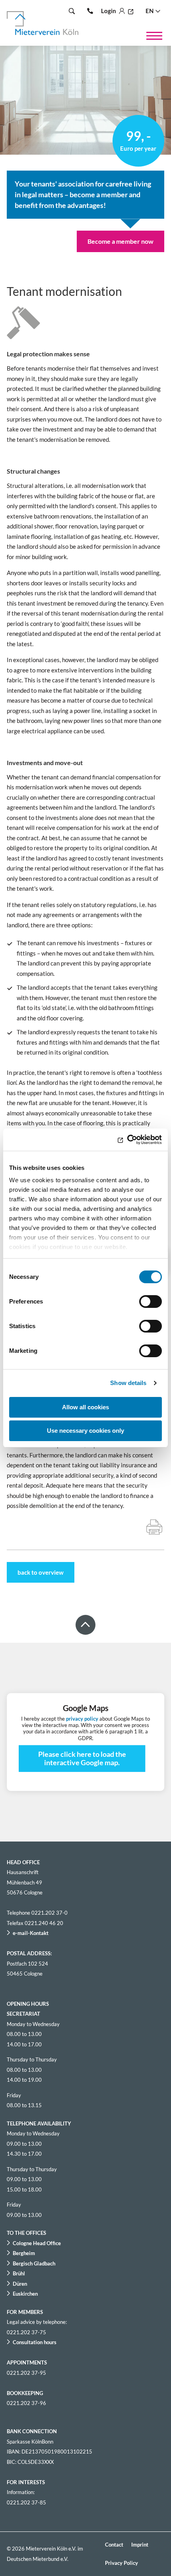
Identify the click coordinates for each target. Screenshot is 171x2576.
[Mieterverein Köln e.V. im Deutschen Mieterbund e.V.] (43, 23)
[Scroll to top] (85, 1625)
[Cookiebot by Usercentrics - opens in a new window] (127, 1140)
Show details (128, 1383)
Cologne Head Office (37, 2243)
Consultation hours (35, 2342)
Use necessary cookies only (85, 1431)
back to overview (41, 1572)
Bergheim (24, 2253)
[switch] (151, 1302)
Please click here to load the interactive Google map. (82, 1758)
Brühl (19, 2273)
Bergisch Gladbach (34, 2263)
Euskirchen (25, 2294)
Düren (20, 2284)
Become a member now (120, 241)
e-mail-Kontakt (31, 1933)
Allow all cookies (85, 1407)
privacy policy (82, 1719)
